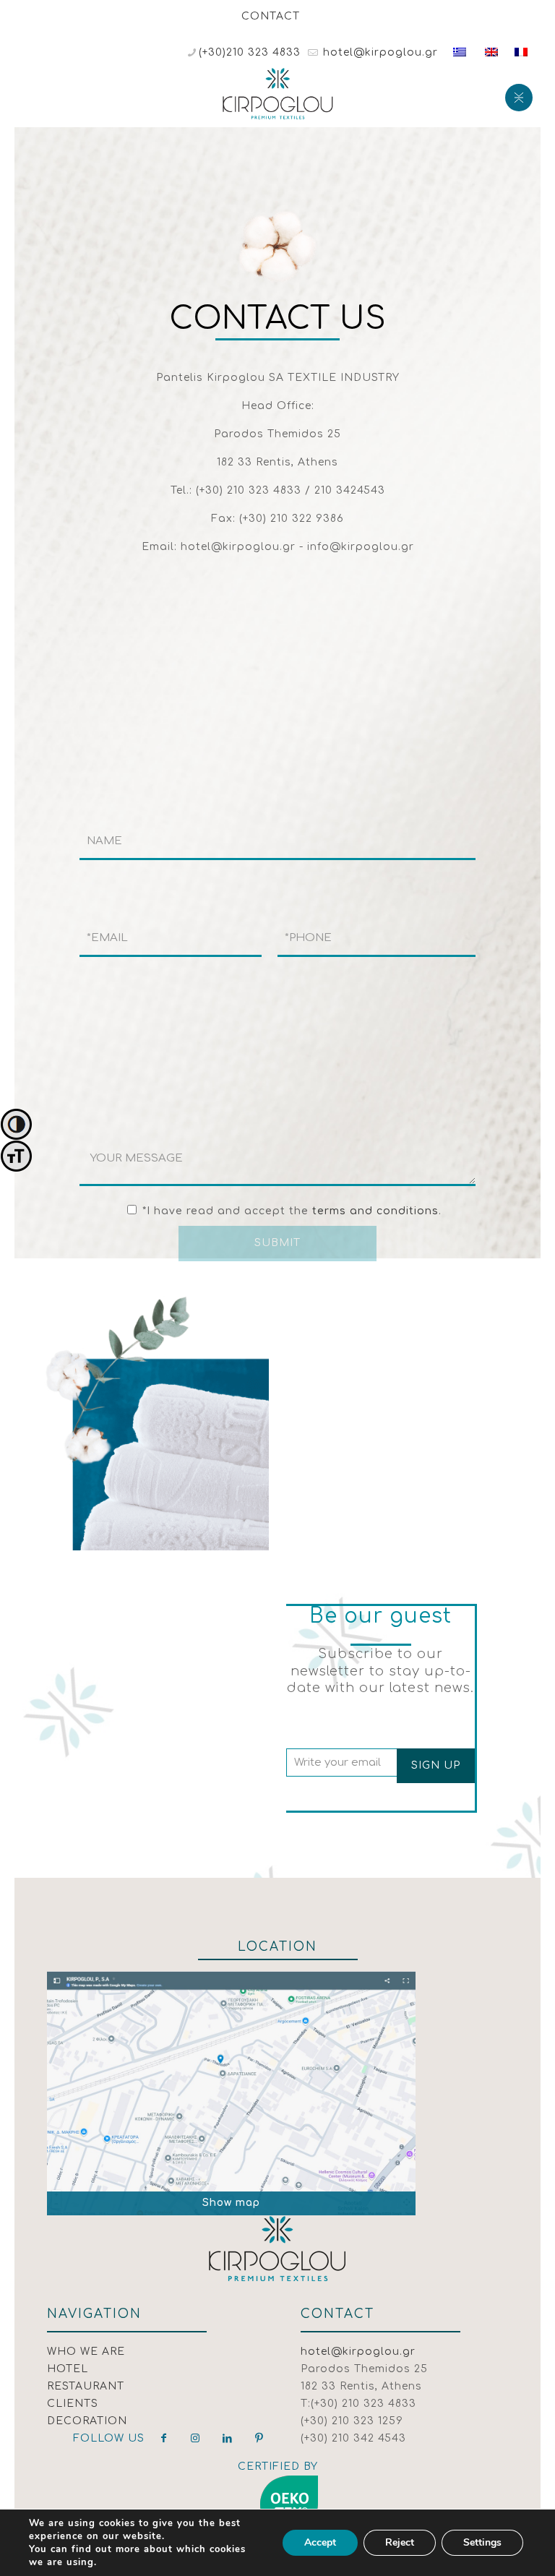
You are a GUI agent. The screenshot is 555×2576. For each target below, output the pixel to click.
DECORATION (87, 2421)
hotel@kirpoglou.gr (379, 52)
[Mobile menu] (517, 96)
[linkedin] (228, 2438)
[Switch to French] (521, 52)
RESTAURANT (86, 2386)
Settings (482, 2542)
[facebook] (164, 2438)
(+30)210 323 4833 (250, 52)
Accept (320, 2542)
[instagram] (196, 2438)
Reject (400, 2542)
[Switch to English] (491, 52)
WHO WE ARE (86, 2352)
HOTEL (68, 2369)
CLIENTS (73, 2404)
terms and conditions (375, 1211)
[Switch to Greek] (460, 52)
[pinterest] (259, 2438)
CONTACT (271, 16)
